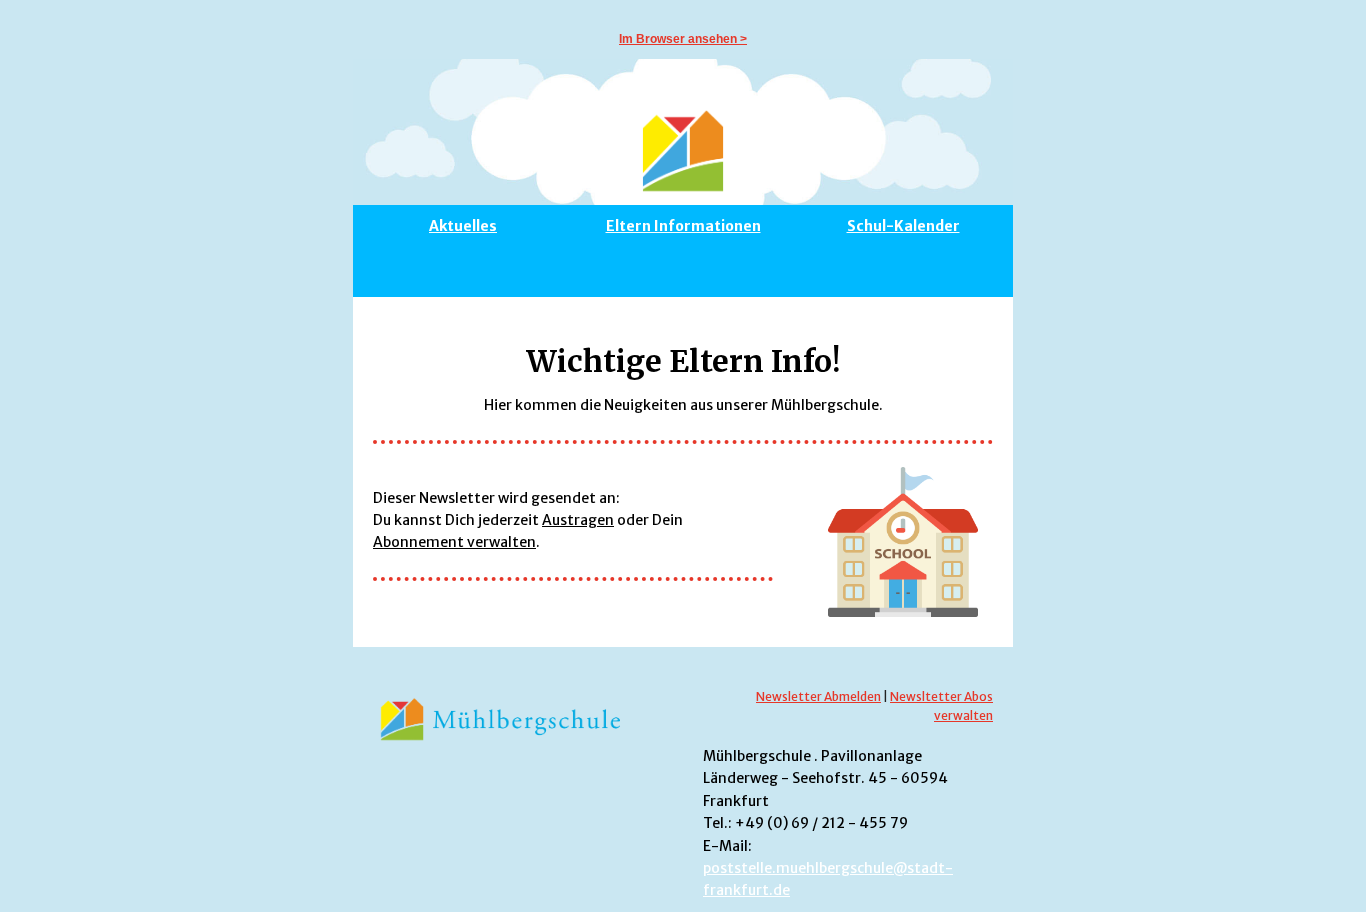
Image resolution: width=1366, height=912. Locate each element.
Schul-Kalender (903, 226)
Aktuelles (463, 226)
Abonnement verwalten (454, 542)
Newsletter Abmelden (818, 696)
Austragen (578, 520)
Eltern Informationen (683, 226)
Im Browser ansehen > (683, 39)
